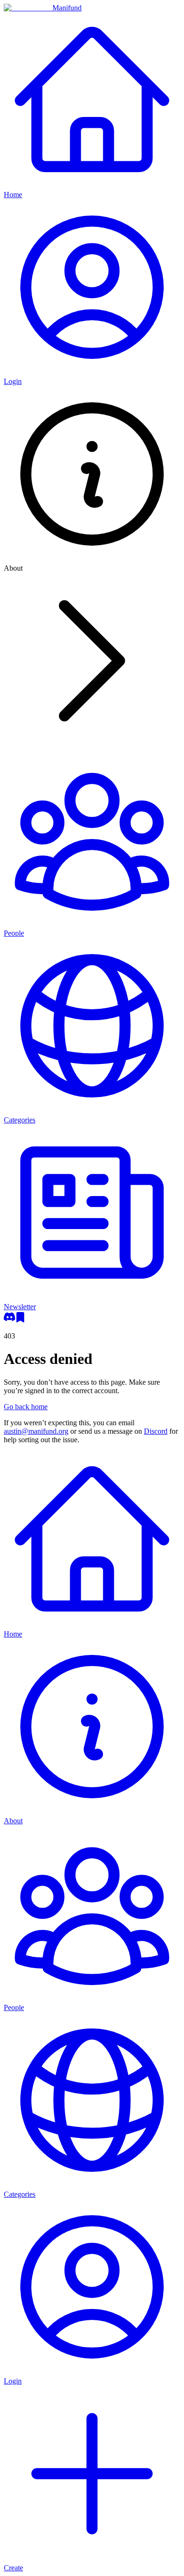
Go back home (26, 1407)
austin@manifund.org (36, 1431)
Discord (156, 1431)
